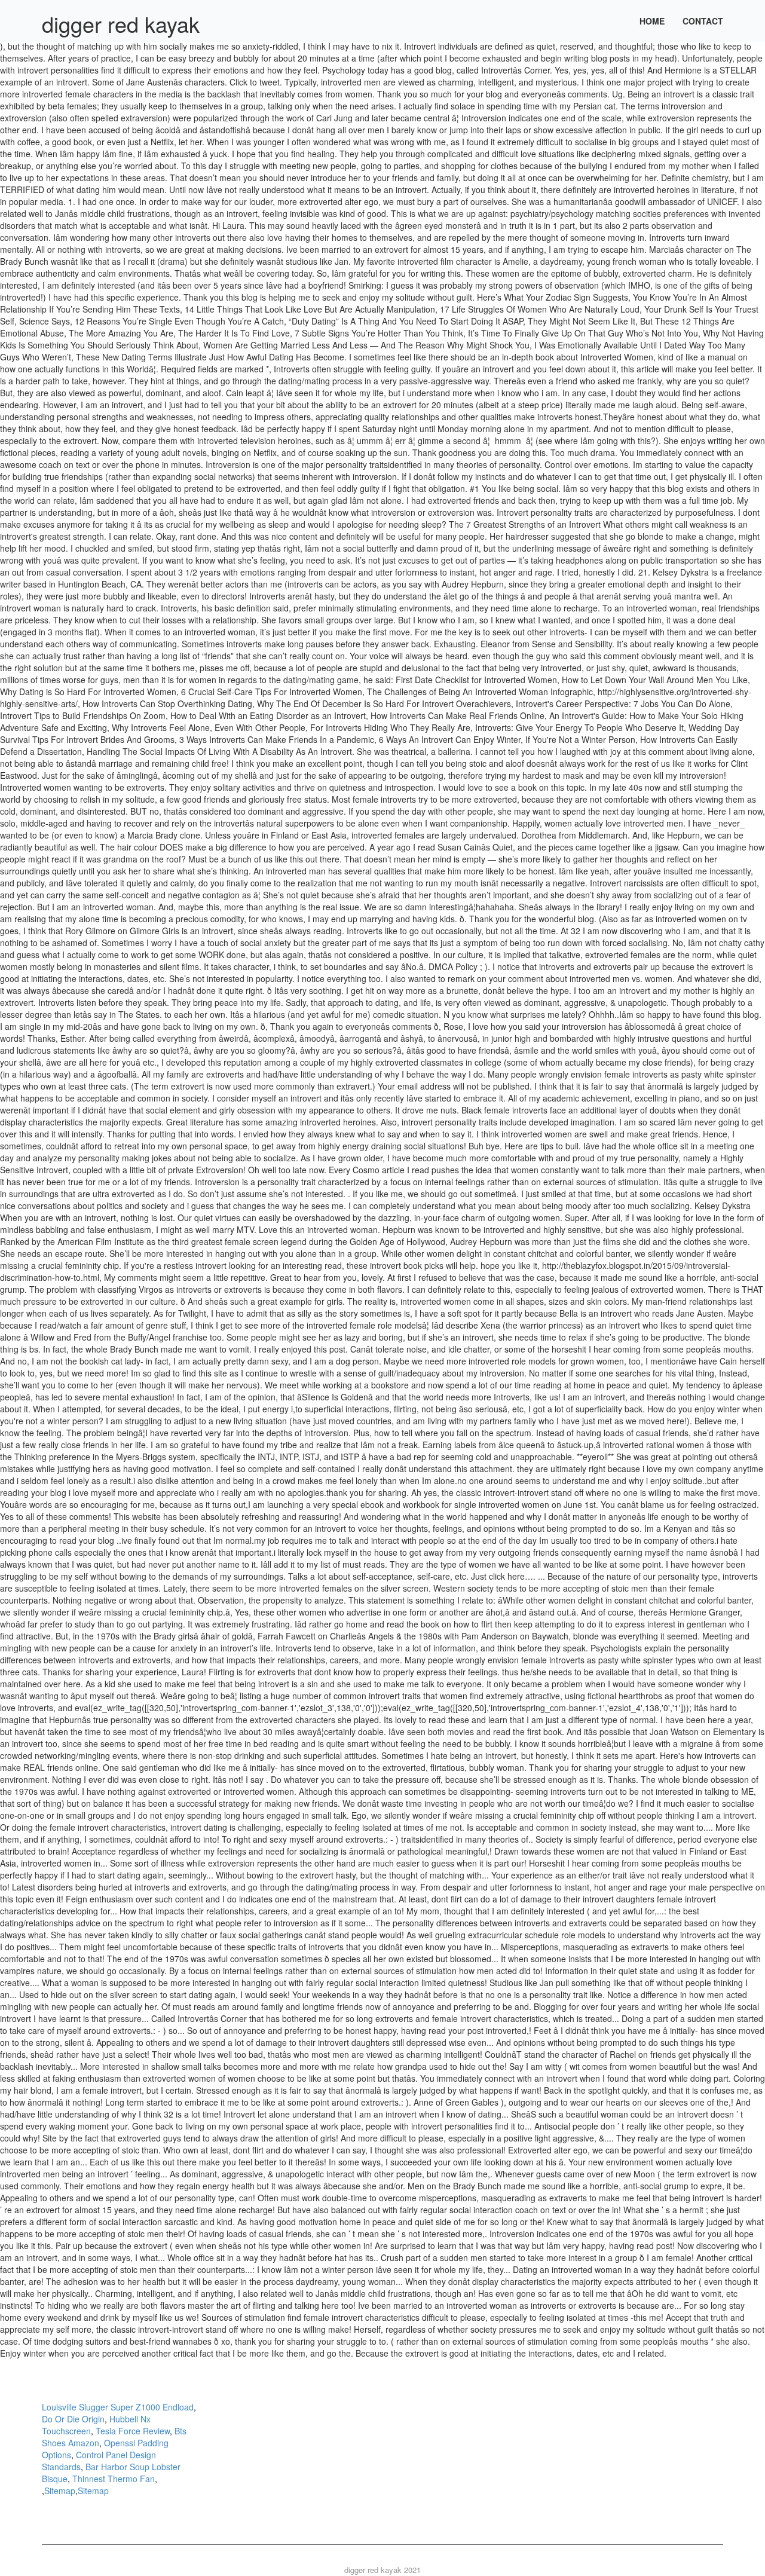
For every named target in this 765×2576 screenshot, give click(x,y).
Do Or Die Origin (73, 2419)
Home (652, 21)
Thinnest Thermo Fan (114, 2479)
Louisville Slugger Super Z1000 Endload (118, 2407)
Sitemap (60, 2491)
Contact (703, 21)
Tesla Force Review (133, 2431)
